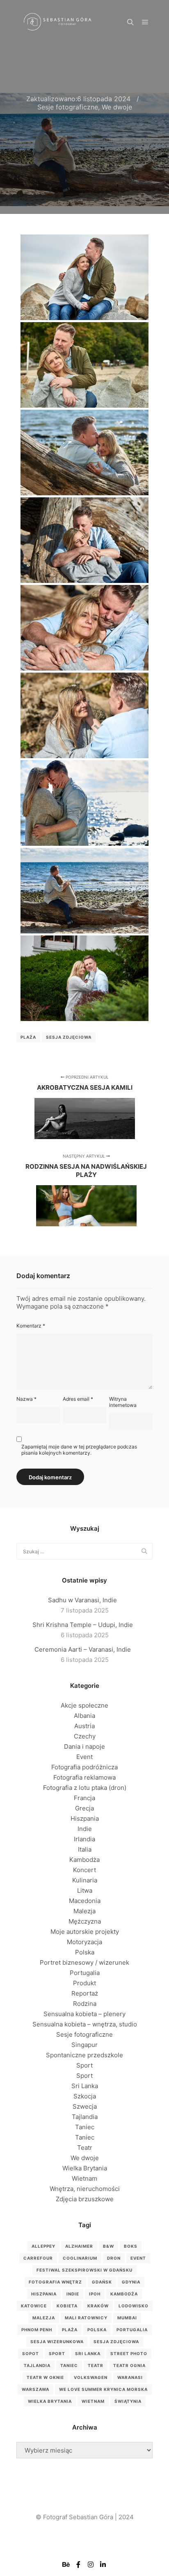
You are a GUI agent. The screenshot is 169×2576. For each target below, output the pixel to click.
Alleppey (43, 2246)
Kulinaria (85, 1880)
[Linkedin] (103, 2564)
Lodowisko (134, 2306)
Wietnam (84, 2178)
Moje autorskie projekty (85, 1932)
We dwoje (117, 107)
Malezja (84, 1911)
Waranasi (130, 2377)
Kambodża (84, 1860)
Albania (84, 1716)
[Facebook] (78, 2564)
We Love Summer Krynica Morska (103, 2389)
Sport (84, 2065)
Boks (131, 2246)
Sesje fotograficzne (68, 107)
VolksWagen (91, 2377)
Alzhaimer (79, 2246)
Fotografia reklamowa (84, 1777)
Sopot (31, 2353)
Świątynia (128, 2401)
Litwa (85, 1890)
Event (84, 1757)
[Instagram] (91, 2564)
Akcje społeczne (84, 1705)
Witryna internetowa (123, 1402)
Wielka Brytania (85, 2168)
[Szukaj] (130, 22)
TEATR (96, 2365)
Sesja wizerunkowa (57, 2342)
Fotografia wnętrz (55, 2282)
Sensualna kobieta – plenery (84, 2014)
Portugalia (85, 1973)
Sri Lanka (85, 2086)
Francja (84, 1798)
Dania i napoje (84, 1746)
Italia (85, 1849)
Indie (85, 1829)
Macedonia (85, 1901)
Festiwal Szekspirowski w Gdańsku (84, 2270)
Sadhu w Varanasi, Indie (82, 1600)
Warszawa (35, 2389)
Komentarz (31, 1326)
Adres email (78, 1399)
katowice (34, 2306)
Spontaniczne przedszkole (84, 2055)
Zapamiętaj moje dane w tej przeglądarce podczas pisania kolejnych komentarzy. (79, 1450)
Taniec (85, 2127)
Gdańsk (102, 2282)
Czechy (85, 1736)
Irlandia (84, 1839)
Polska (85, 1952)
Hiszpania (85, 1818)
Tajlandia (85, 2117)
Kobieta (67, 2306)
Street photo (129, 2353)
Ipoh (95, 2294)
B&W (108, 2246)
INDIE (73, 2294)
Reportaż (85, 1993)
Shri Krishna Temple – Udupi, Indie (83, 1625)
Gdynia (131, 2282)
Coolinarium (80, 2258)
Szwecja (85, 2106)
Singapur (84, 2045)
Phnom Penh (37, 2330)
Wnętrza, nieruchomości (85, 2189)
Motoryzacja (84, 1942)
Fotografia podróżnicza (84, 1767)
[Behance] (66, 2564)
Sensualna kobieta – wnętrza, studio (85, 2024)
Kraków (98, 2306)
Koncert (84, 1870)
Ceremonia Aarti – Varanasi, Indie (83, 1649)
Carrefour (38, 2258)
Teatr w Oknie (45, 2377)
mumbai (127, 2318)
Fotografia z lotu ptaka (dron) (85, 1788)
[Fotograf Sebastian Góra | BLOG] (57, 22)
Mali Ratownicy (86, 2318)
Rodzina (85, 2004)
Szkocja (85, 2096)
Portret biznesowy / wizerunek (84, 1962)
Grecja (84, 1808)
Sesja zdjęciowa (69, 1037)
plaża (28, 1037)
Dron (114, 2258)
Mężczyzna (85, 1921)
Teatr (85, 2148)
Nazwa (26, 1399)
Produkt (84, 1983)
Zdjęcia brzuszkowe (85, 2199)
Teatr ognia (129, 2365)
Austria (84, 1726)
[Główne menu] (145, 22)
